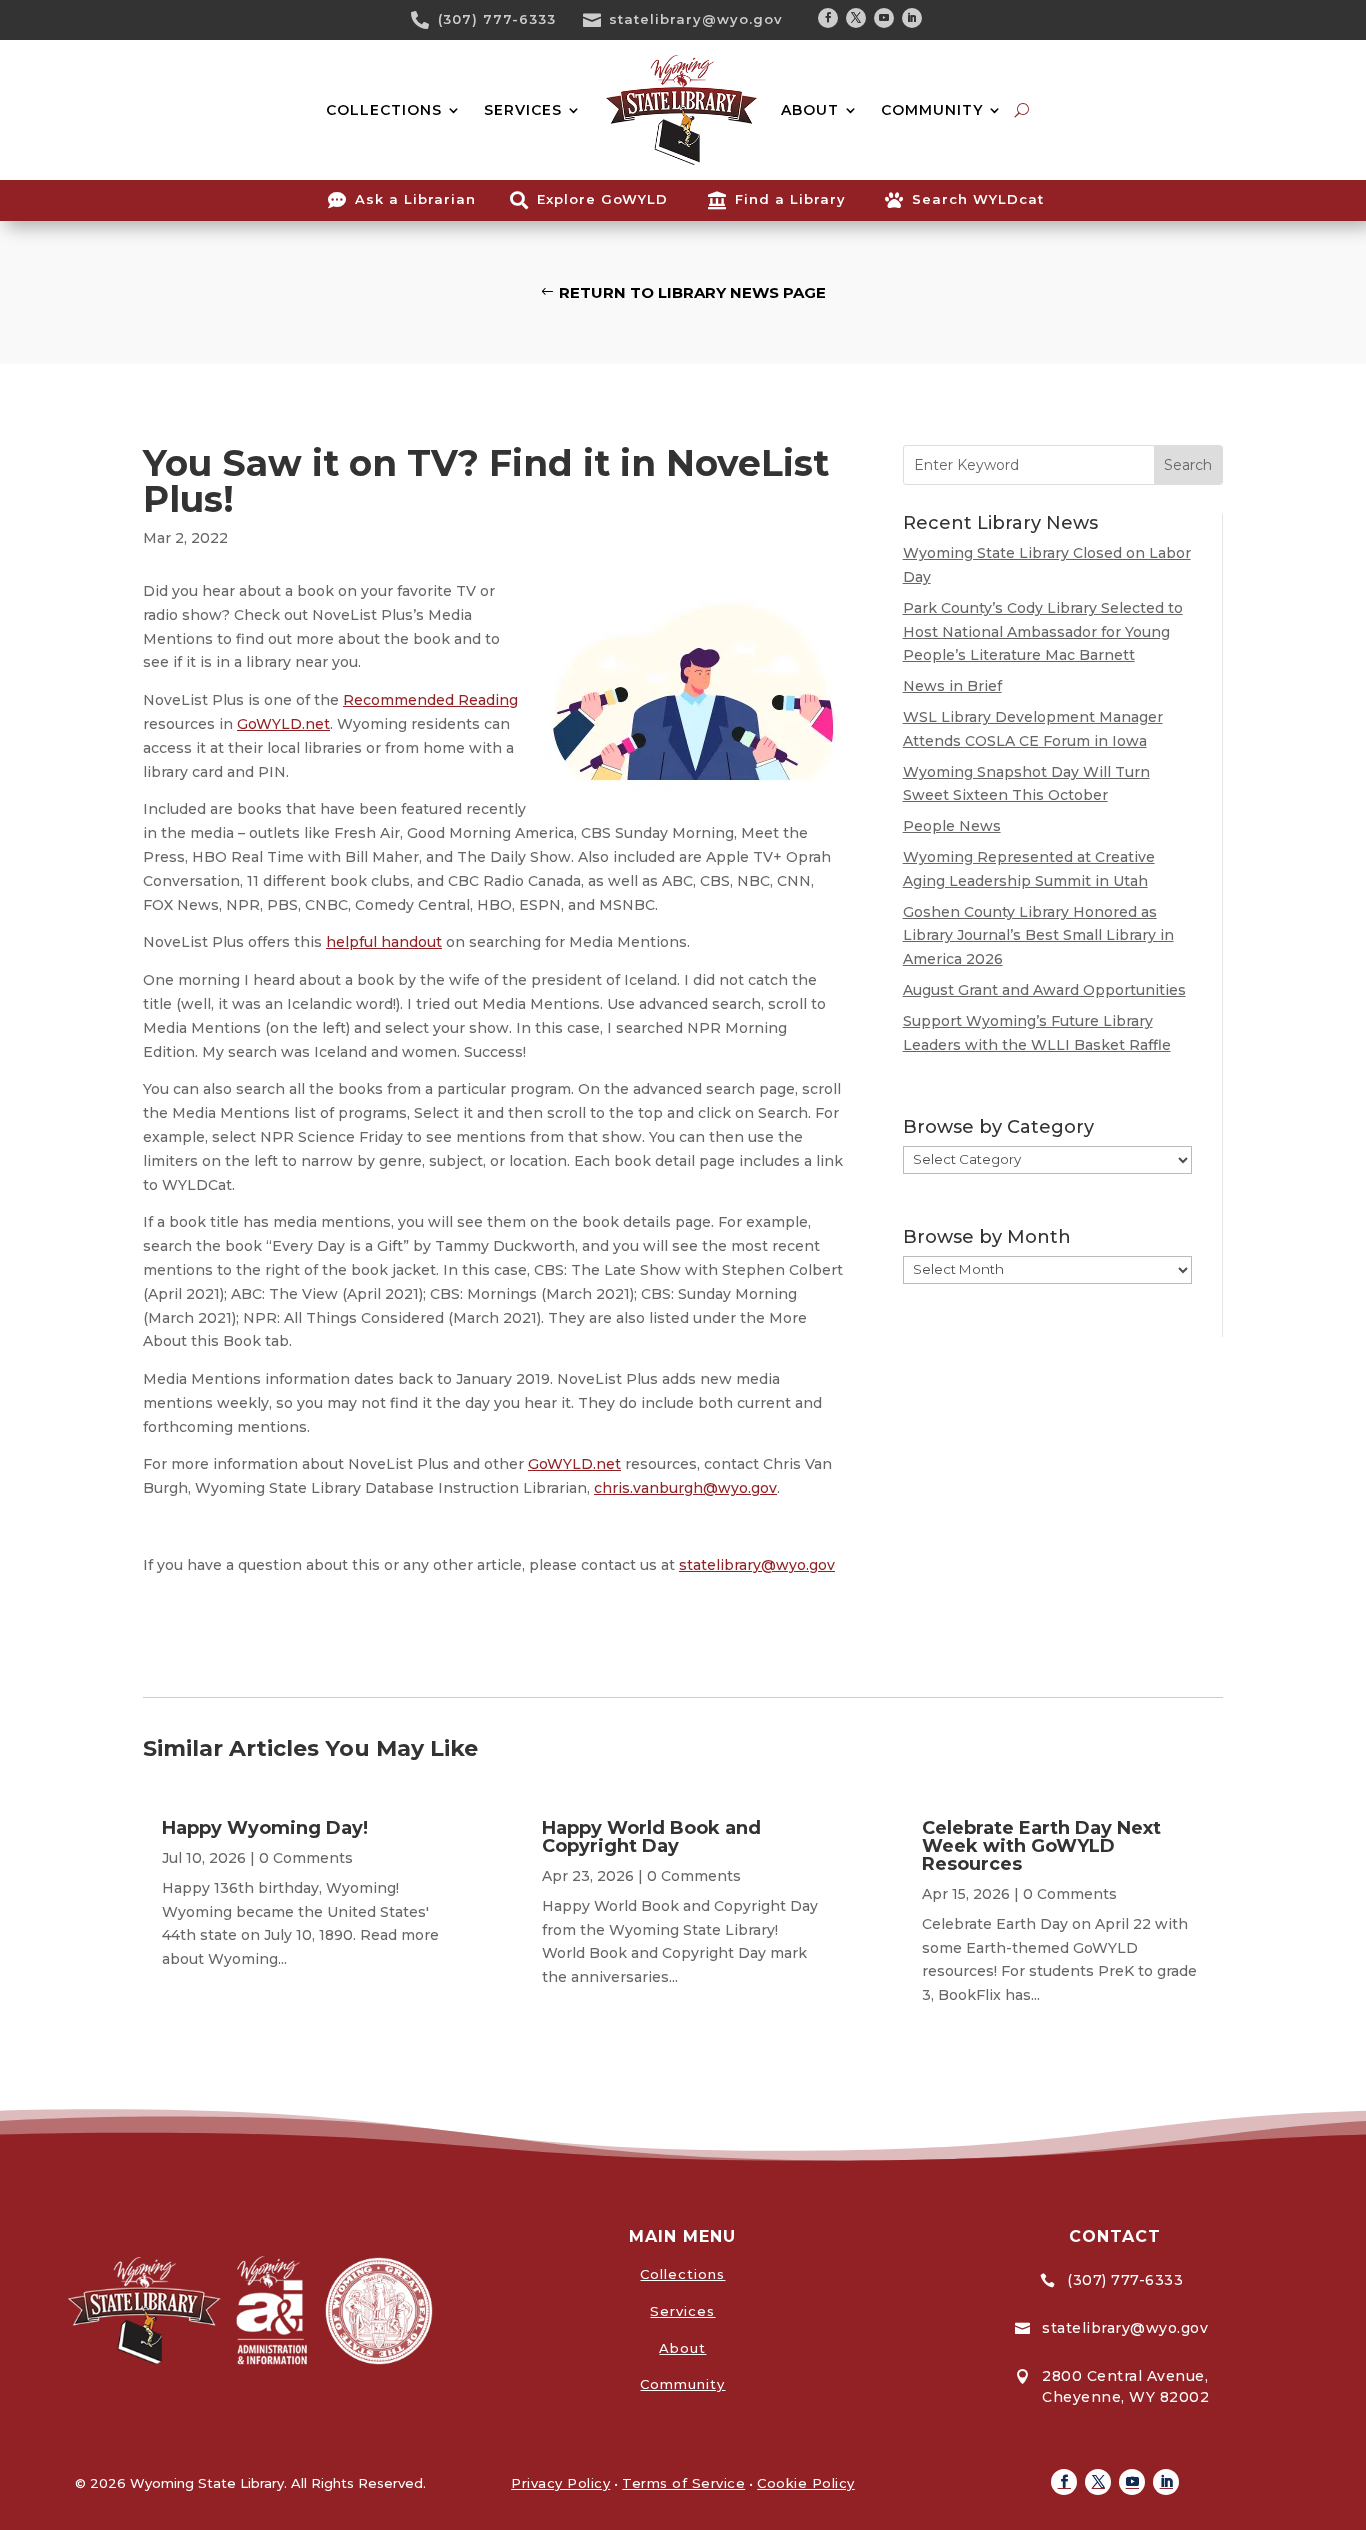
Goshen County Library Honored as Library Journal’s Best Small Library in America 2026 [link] (1038, 936)
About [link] (682, 2348)
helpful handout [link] (384, 942)
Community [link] (682, 2384)
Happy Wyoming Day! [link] (265, 1828)
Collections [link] (682, 2274)
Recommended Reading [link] (430, 700)
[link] (427, 20)
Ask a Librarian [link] (415, 199)
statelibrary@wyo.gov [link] (696, 19)
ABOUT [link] (810, 110)
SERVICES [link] (523, 110)
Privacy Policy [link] (560, 2483)
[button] (828, 18)
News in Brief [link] (952, 686)
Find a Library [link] (790, 199)
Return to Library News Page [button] (692, 292)
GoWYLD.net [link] (283, 724)
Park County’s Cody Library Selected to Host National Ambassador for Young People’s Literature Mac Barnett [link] (1043, 632)
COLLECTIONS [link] (384, 110)
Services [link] (682, 2311)
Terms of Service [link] (683, 2483)
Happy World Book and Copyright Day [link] (651, 1837)
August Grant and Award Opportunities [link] (1044, 990)
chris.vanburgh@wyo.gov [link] (685, 1488)
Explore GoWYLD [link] (602, 199)
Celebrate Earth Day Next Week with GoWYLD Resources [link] (1041, 1846)
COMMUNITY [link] (932, 110)
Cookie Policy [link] (806, 2483)
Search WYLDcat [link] (978, 199)
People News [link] (952, 826)
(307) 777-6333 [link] (497, 19)
